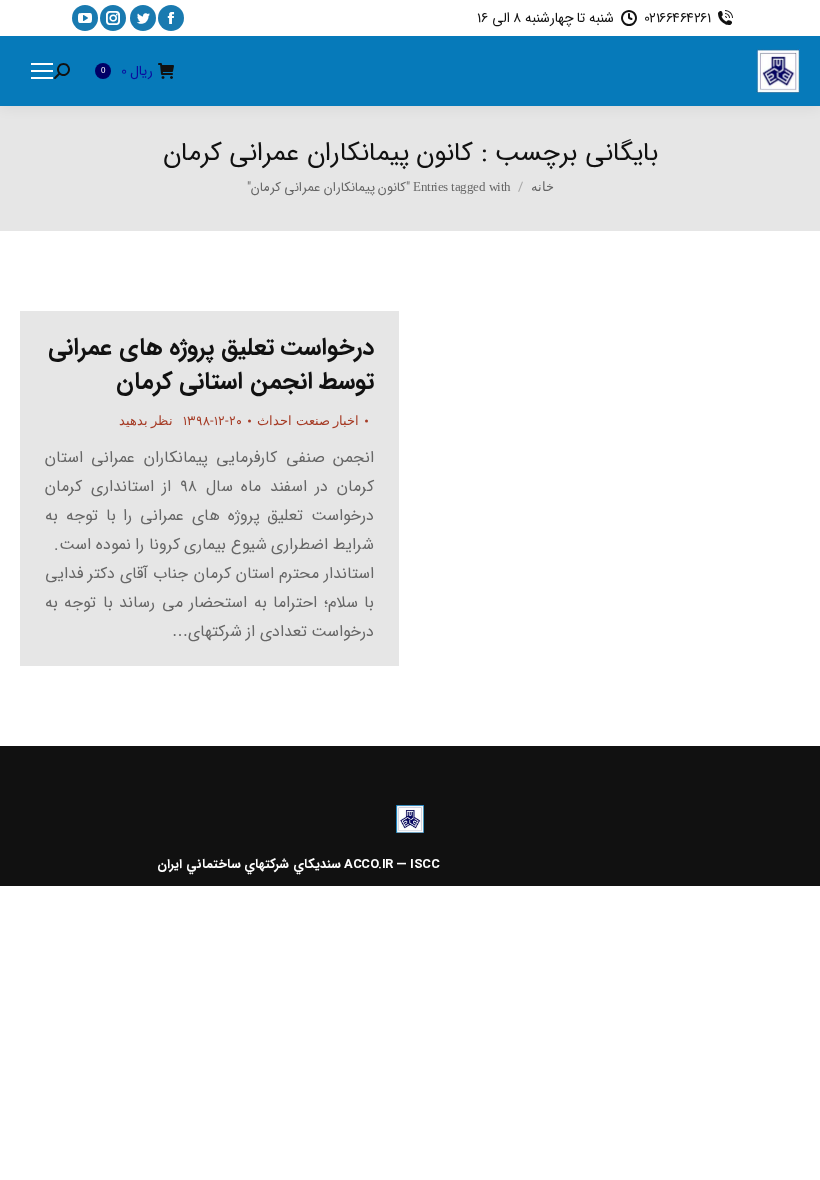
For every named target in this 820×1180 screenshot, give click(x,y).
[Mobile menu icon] (42, 71)
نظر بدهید (146, 420)
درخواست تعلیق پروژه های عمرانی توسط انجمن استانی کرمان (211, 365)
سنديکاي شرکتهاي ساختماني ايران (249, 864)
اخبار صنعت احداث (308, 420)
